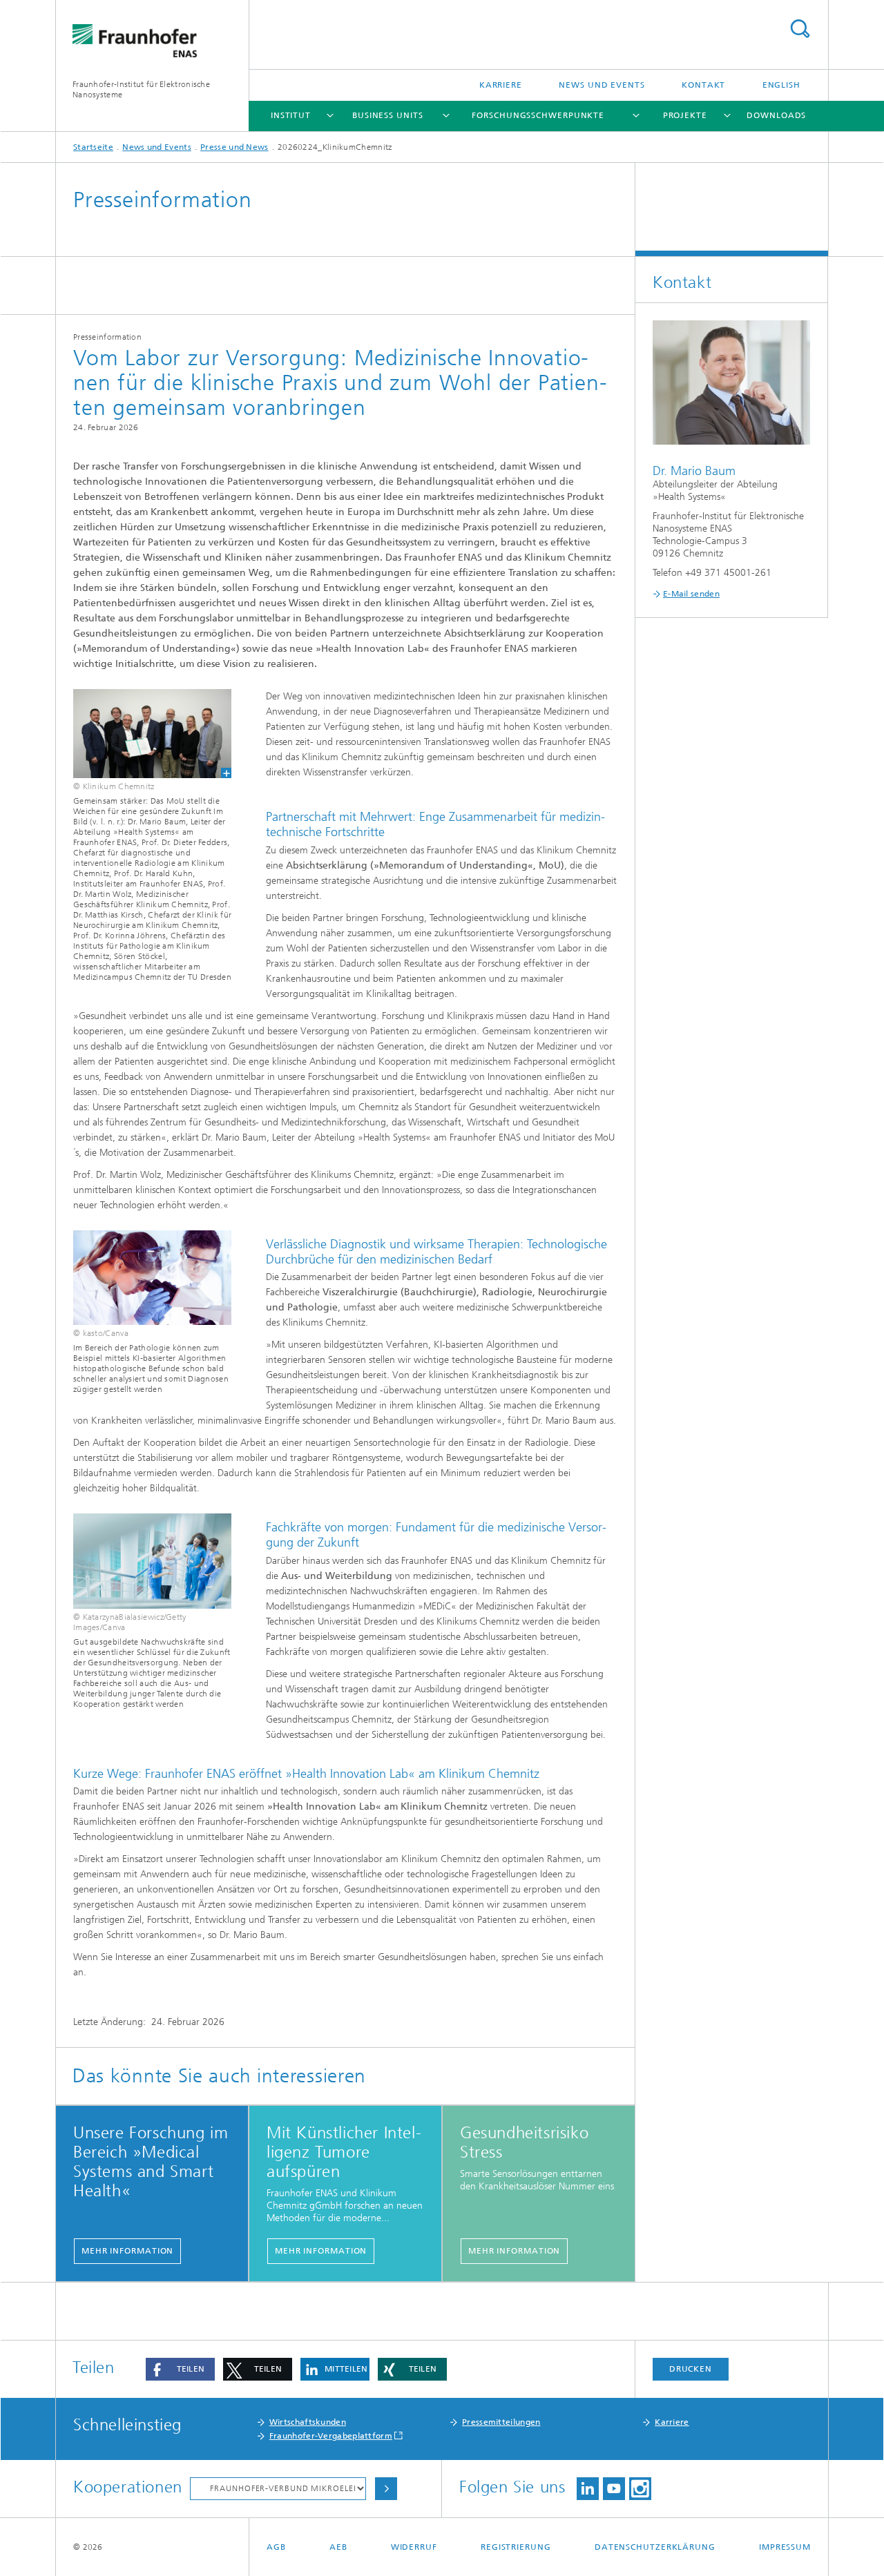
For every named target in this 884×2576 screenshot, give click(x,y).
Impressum (785, 2547)
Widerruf (414, 2547)
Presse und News (234, 147)
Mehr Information (127, 2251)
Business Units (388, 115)
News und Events (602, 85)
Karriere (501, 85)
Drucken (691, 2369)
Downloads (776, 115)
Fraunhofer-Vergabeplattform (331, 2436)
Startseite (93, 147)
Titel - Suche (800, 29)
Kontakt (703, 85)
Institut (291, 115)
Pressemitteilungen (501, 2422)
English (781, 85)
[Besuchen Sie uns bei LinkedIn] (588, 2489)
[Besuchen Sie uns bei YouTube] (614, 2489)
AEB (338, 2547)
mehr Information (321, 2251)
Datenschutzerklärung (655, 2547)
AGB (276, 2547)
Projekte (685, 115)
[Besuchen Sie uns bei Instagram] (640, 2489)
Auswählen (386, 2489)
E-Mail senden (691, 594)
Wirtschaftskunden (308, 2422)
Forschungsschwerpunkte (538, 115)
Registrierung (516, 2547)
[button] (180, 2369)
